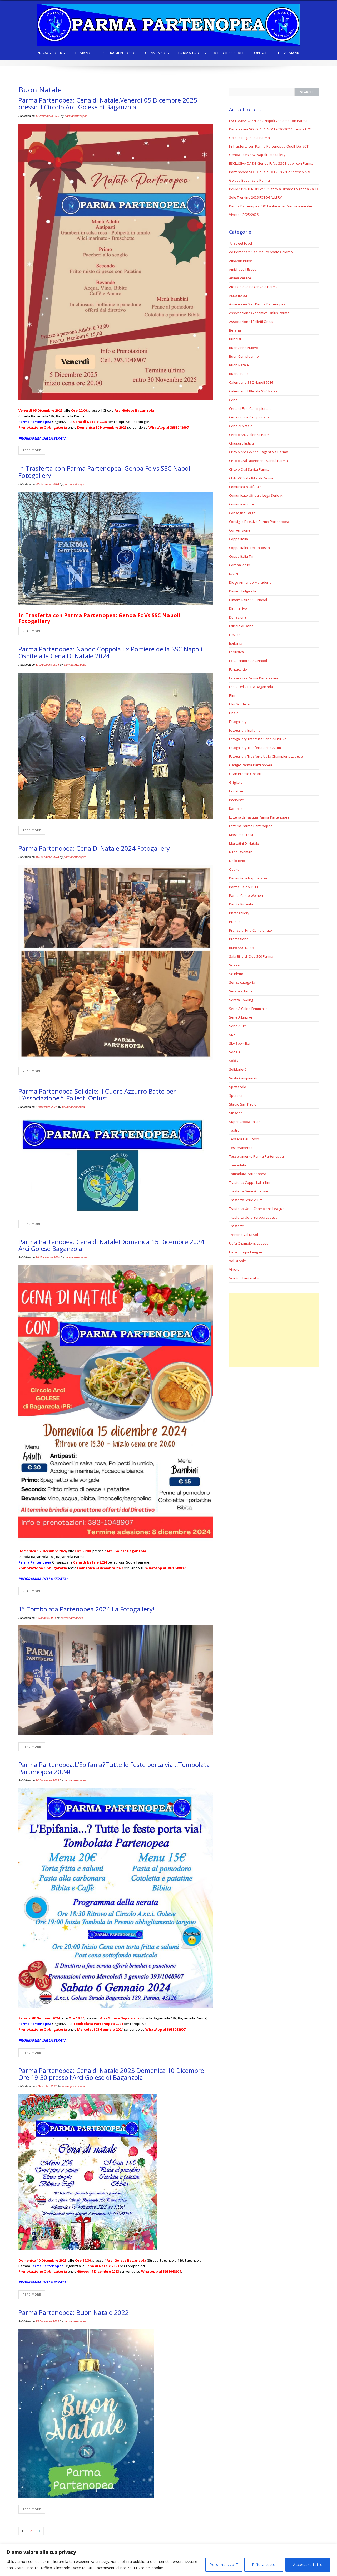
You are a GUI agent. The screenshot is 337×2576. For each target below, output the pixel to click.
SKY (232, 1035)
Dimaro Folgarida (243, 591)
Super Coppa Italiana (246, 1122)
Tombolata (238, 1165)
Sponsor (236, 1095)
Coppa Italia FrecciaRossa (249, 548)
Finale (234, 713)
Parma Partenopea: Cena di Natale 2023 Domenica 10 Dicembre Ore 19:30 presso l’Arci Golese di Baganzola (111, 2074)
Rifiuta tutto (264, 2565)
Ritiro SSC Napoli (242, 948)
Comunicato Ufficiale (245, 487)
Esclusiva (236, 652)
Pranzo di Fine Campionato (251, 930)
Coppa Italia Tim (242, 556)
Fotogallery (238, 722)
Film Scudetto (240, 704)
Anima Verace (240, 278)
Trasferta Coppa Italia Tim (250, 1182)
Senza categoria (242, 982)
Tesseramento (241, 1148)
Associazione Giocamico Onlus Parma (259, 313)
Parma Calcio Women (246, 895)
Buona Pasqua (241, 374)
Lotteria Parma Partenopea (251, 826)
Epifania (236, 643)
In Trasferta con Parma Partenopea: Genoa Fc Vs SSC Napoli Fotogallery (105, 472)
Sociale (235, 1052)
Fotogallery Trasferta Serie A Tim (255, 748)
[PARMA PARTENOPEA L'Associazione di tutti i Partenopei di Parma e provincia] (168, 23)
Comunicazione (241, 504)
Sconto (235, 965)
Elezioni (235, 635)
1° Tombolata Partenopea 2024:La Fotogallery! (86, 1609)
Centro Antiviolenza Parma (250, 435)
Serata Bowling (241, 1000)
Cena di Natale (241, 426)
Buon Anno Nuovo (244, 348)
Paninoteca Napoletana (248, 878)
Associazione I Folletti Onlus (251, 322)
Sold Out (236, 1061)
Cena (233, 400)
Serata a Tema (241, 991)
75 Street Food (241, 243)
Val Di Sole (237, 1261)
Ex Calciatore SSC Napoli (248, 661)
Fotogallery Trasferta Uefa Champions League (266, 756)
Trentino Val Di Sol (244, 1235)
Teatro (234, 1130)
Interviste (237, 800)
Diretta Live (238, 608)
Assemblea (238, 295)
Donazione (238, 617)
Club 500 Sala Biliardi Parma (251, 478)
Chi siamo (82, 53)
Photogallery (239, 913)
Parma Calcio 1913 (244, 887)
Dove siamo (289, 53)
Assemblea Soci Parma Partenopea (257, 304)
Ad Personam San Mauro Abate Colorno (261, 252)
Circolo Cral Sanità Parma (249, 469)
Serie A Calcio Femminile (248, 1009)
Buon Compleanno (244, 356)
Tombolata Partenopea (248, 1174)
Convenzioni (158, 53)
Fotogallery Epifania (245, 730)
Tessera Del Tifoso (244, 1139)
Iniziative (236, 791)
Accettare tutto (308, 2565)
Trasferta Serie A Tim (246, 1200)
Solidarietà (238, 1069)
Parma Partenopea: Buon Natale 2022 (74, 2312)
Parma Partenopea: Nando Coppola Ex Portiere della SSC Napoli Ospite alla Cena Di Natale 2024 (110, 652)
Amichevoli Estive (243, 269)
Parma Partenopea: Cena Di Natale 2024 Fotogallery (94, 848)
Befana (235, 330)
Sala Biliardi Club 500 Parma (251, 956)
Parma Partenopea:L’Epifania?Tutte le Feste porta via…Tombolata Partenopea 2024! (114, 1768)
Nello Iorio (237, 861)
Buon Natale (239, 365)
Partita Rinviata (241, 904)
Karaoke (236, 809)
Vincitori (235, 1269)
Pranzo (235, 922)
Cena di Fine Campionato (249, 417)
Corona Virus (239, 565)
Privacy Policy (51, 53)
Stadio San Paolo (243, 1104)
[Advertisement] (274, 1330)
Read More (32, 450)
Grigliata (236, 782)
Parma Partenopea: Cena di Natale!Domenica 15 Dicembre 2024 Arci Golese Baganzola (111, 1245)
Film (232, 695)
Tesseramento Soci (118, 53)
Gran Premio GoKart (245, 774)
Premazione (239, 939)
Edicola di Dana (241, 626)
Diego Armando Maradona (250, 582)
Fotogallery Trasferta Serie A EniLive (258, 739)
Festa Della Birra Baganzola (251, 687)
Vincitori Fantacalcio (245, 1278)
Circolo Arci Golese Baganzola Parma (259, 452)
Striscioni (236, 1113)
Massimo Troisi (241, 835)
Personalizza (222, 2565)
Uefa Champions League (249, 1243)
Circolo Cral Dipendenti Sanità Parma (258, 461)
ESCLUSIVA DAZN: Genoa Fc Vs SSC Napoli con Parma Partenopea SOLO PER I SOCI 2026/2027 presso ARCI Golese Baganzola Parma (271, 172)
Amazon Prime (241, 261)
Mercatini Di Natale (244, 843)
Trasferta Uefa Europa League (253, 1217)
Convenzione (240, 530)
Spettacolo (238, 1087)
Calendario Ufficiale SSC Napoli (254, 391)
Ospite (234, 869)
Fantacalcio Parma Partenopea (254, 678)
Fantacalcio (238, 669)
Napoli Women (241, 852)
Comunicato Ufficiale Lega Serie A (256, 495)
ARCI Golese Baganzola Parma (253, 287)
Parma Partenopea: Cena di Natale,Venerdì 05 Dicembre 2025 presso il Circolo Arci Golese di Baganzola (108, 103)
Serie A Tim (238, 1026)
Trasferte (237, 1226)
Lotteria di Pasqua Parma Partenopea (259, 817)
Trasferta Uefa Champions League (257, 1209)
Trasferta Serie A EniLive (249, 1191)
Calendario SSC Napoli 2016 (251, 382)
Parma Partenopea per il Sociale (211, 53)
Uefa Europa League (246, 1252)
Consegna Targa (242, 513)
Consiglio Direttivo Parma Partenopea (259, 522)
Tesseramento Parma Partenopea (256, 1156)
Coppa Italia (239, 539)
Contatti (261, 53)
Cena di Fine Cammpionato (250, 408)
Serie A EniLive (241, 1017)
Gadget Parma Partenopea (251, 765)
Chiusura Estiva (241, 443)
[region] (168, 2560)
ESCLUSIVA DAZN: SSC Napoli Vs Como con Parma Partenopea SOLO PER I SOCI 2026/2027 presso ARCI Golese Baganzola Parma (270, 129)
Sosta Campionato (244, 1078)
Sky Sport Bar (240, 1043)
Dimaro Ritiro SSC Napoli (248, 600)
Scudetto (236, 974)
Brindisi (235, 339)
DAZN (234, 574)
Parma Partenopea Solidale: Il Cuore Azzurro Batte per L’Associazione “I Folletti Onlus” (97, 1095)
